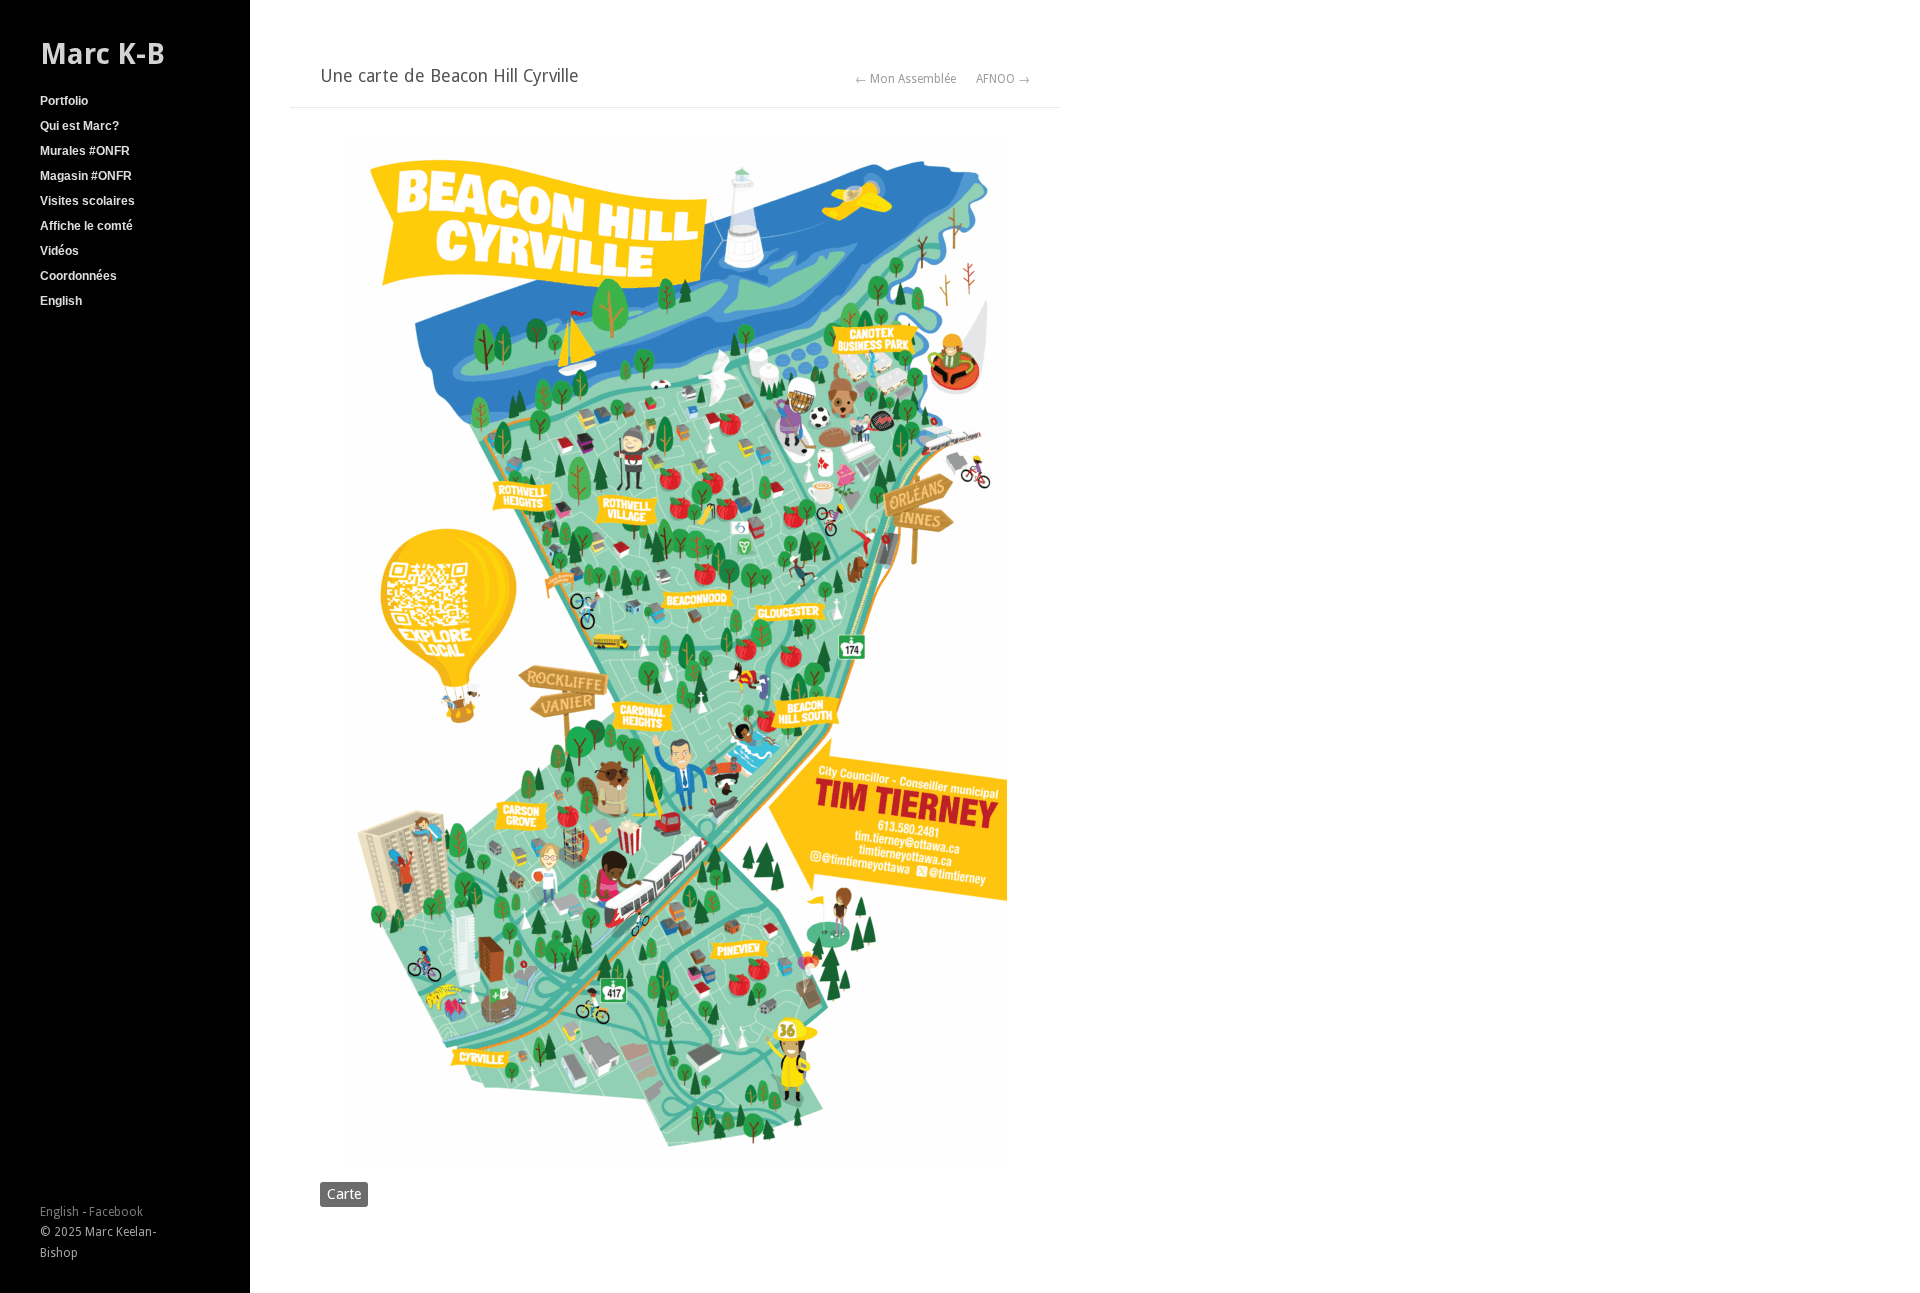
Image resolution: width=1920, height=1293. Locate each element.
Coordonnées (78, 276)
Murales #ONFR (85, 151)
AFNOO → (1003, 79)
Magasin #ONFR (86, 176)
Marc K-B (102, 54)
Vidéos (59, 251)
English (61, 301)
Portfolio (64, 101)
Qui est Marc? (79, 126)
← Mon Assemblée (905, 79)
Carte (344, 1194)
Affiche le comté (86, 226)
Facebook (116, 1212)
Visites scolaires (87, 201)
